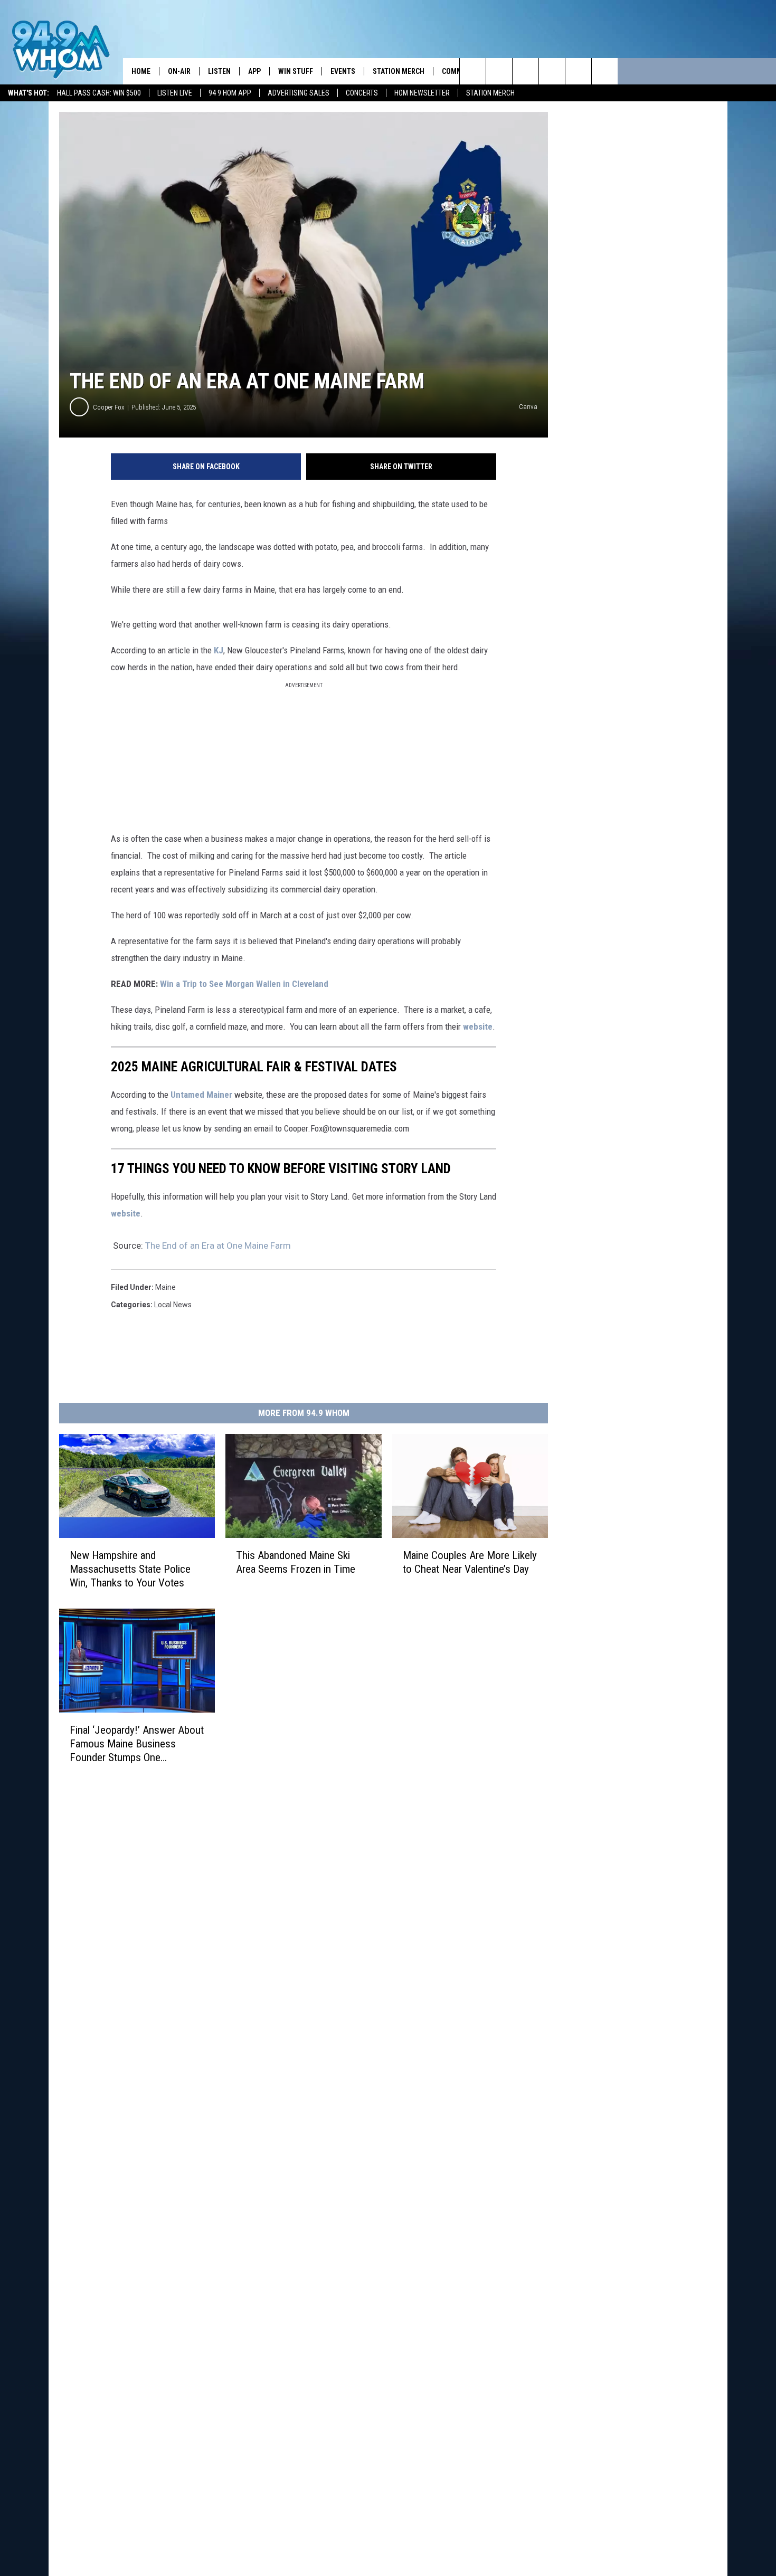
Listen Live (175, 93)
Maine (165, 1287)
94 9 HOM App (230, 93)
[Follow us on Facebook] (526, 71)
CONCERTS (362, 93)
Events (343, 71)
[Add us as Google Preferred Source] (499, 71)
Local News (173, 1305)
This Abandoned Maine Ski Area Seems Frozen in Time (296, 1562)
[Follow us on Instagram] (552, 71)
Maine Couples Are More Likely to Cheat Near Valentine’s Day (470, 1562)
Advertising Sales (299, 93)
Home (141, 71)
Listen (219, 71)
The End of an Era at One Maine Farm (218, 1246)
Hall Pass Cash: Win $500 (99, 93)
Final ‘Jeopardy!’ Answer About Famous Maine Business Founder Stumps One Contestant (137, 1744)
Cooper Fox (109, 407)
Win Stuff (296, 71)
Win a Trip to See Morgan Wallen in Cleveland (244, 984)
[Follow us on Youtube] (605, 71)
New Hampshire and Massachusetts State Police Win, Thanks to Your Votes (130, 1569)
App (254, 71)
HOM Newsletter (422, 93)
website (478, 1026)
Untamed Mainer (201, 1095)
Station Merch (490, 93)
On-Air (179, 71)
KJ (219, 650)
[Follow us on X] (578, 71)
